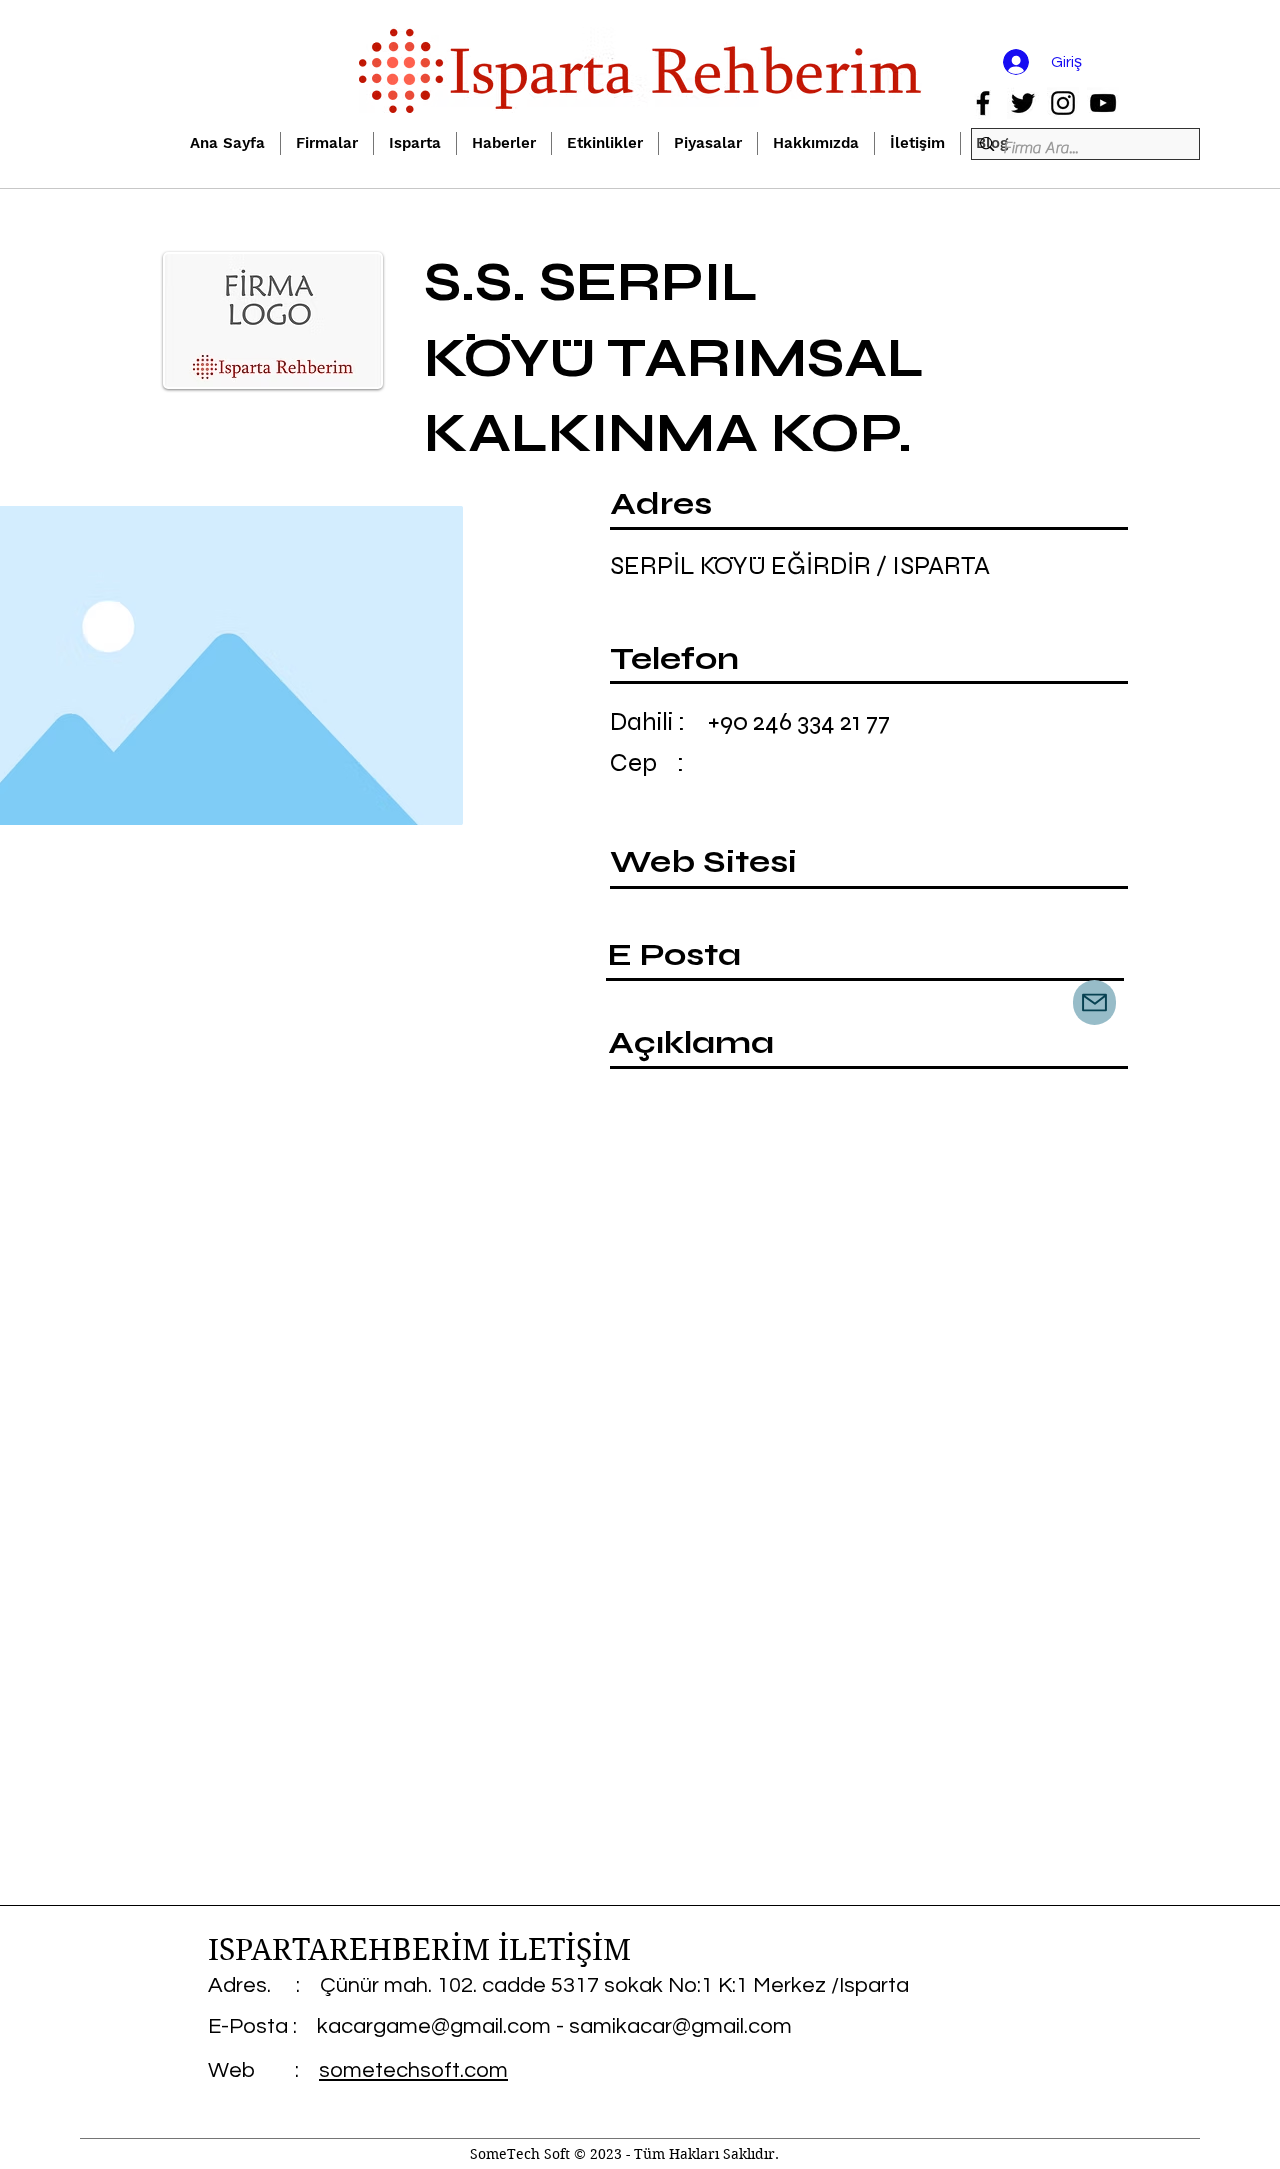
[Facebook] (983, 103)
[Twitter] (1023, 103)
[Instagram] (1063, 103)
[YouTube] (1103, 103)
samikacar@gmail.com (680, 2026)
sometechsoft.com (413, 2070)
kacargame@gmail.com (434, 2026)
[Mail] (1094, 1002)
